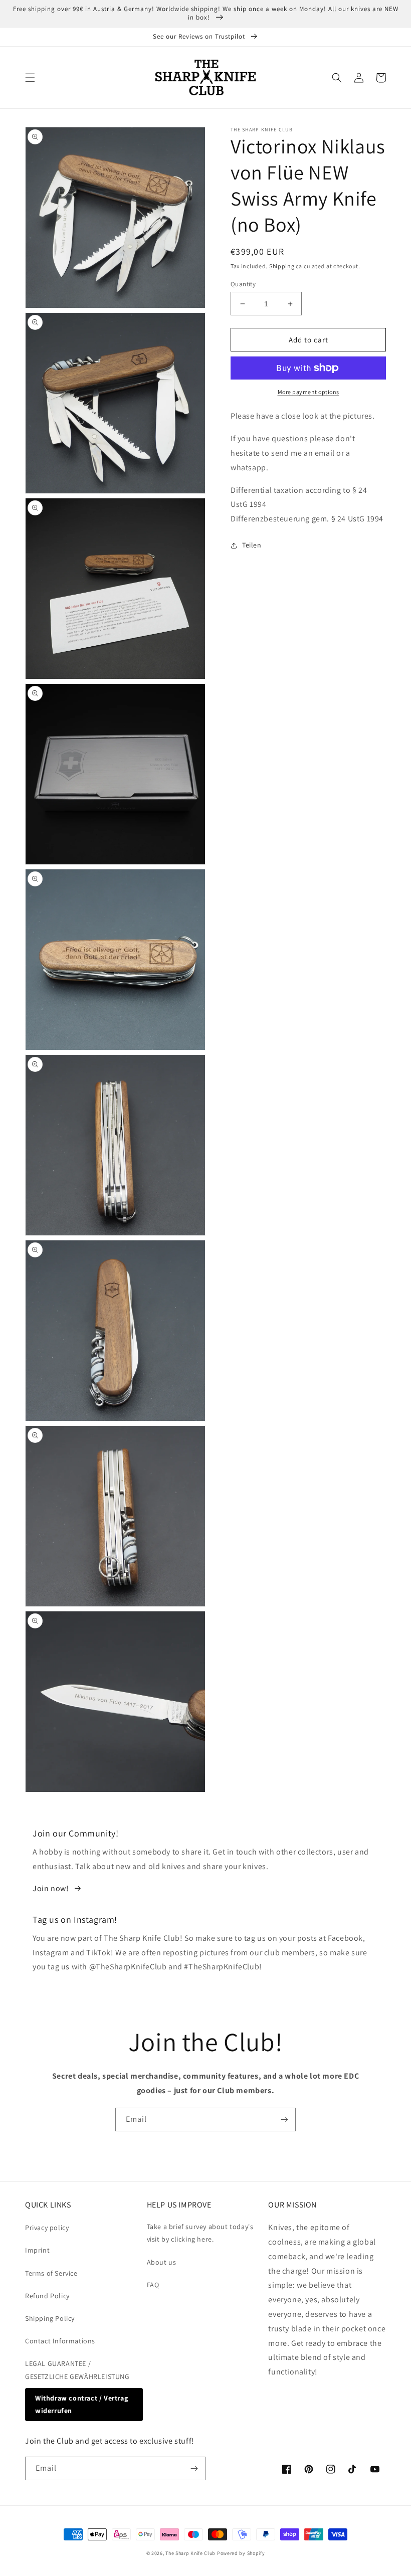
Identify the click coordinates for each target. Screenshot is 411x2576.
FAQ (153, 2285)
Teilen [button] (252, 545)
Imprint (37, 2250)
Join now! (51, 1888)
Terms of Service (51, 2273)
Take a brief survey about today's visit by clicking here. (200, 2233)
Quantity (243, 284)
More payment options (309, 392)
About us (162, 2262)
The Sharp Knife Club (190, 2553)
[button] (30, 78)
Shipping (282, 266)
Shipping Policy (50, 2318)
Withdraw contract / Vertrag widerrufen (81, 2404)
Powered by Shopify (241, 2553)
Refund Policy (47, 2296)
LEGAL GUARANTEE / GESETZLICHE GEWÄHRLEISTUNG (77, 2370)
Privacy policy (47, 2228)
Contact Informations (60, 2341)
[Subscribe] (284, 2120)
